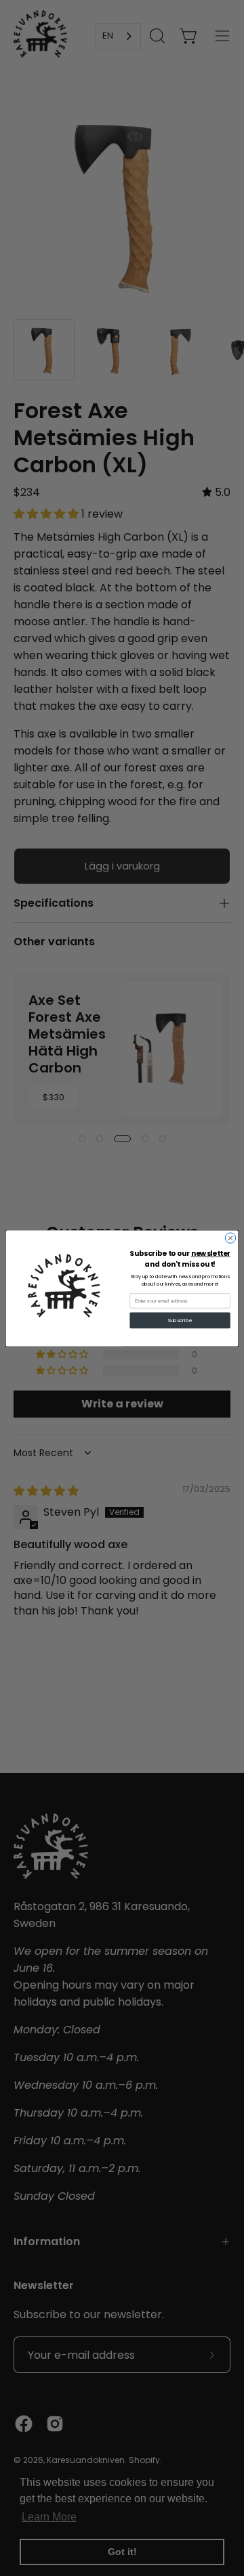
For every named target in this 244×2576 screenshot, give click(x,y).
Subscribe (180, 1320)
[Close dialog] (230, 1237)
